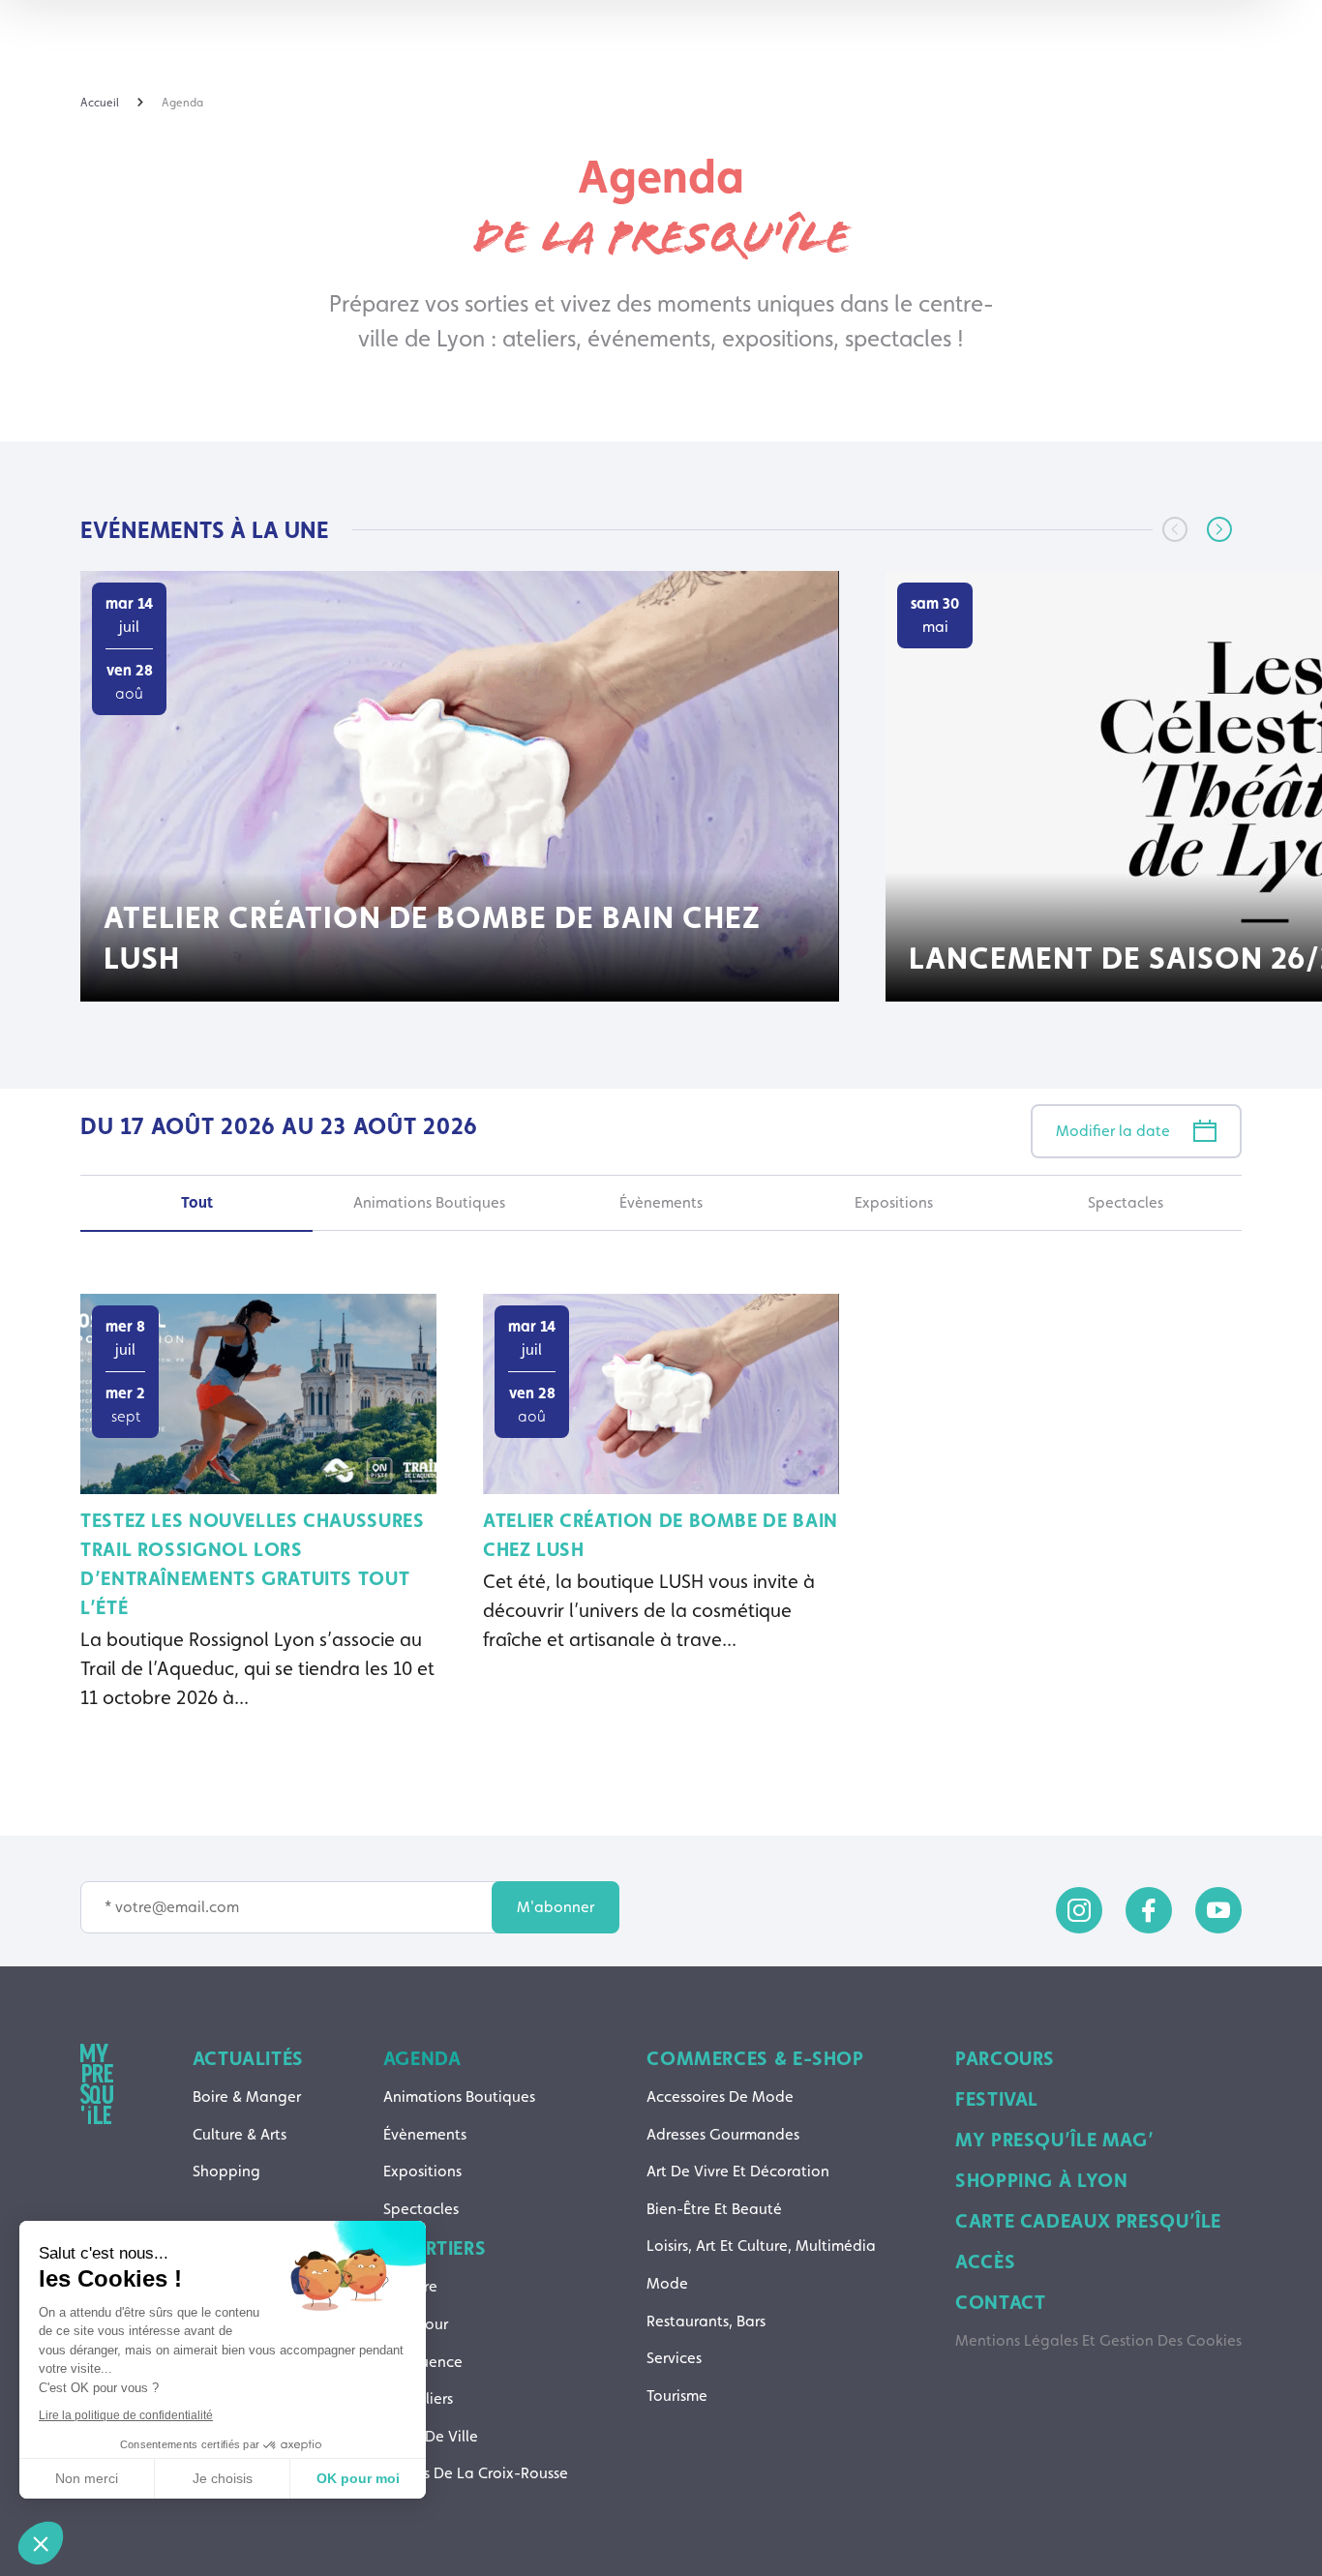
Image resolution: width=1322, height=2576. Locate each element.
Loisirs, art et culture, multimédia (761, 2246)
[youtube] (1218, 1910)
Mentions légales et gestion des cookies (1098, 2340)
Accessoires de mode (720, 2097)
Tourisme (677, 2396)
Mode (667, 2283)
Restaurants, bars (706, 2321)
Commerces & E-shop (755, 2058)
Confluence (423, 2362)
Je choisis (223, 2478)
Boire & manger (247, 2097)
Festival (997, 2099)
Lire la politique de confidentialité (126, 2415)
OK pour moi (358, 2478)
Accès (985, 2261)
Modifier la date (1113, 1131)
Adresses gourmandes (723, 2134)
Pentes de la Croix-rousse (476, 2473)
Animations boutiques (459, 2097)
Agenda (422, 2058)
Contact (1000, 2302)
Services (674, 2358)
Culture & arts (240, 2134)
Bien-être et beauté (714, 2209)
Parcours (1005, 2058)
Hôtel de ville (431, 2436)
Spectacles (421, 2209)
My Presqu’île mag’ (1054, 2140)
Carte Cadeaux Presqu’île (1088, 2221)
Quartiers (435, 2248)
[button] (1219, 529)
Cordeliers (418, 2398)
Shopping (226, 2171)
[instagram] (1079, 1910)
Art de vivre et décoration (738, 2171)
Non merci (87, 2478)
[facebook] (1149, 1910)
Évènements (425, 2134)
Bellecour (416, 2324)
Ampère (410, 2286)
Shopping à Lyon (1041, 2180)
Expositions (422, 2171)
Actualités (248, 2058)
